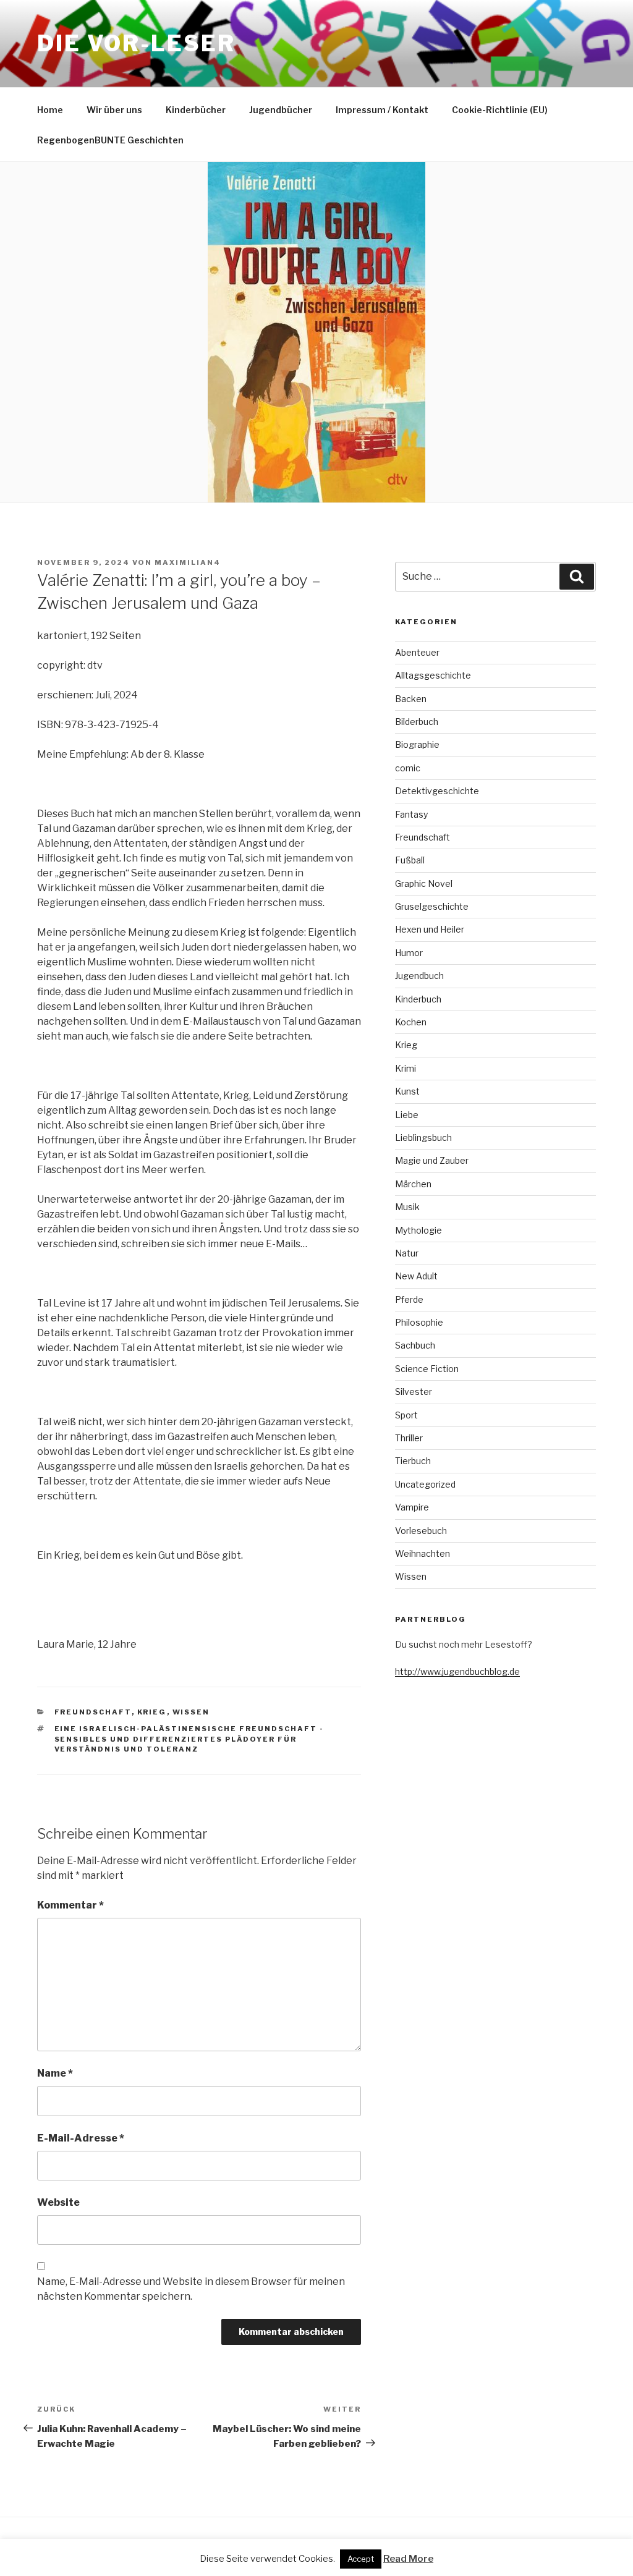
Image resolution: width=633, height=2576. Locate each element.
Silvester (414, 1392)
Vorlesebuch (421, 1531)
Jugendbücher (281, 110)
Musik (407, 1207)
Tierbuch (413, 1461)
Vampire (412, 1507)
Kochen (411, 1022)
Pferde (409, 1299)
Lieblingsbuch (423, 1138)
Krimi (406, 1068)
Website (58, 2202)
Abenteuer (417, 652)
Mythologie (418, 1230)
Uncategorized (425, 1484)
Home (50, 110)
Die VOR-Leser (136, 43)
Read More (408, 2559)
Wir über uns (114, 110)
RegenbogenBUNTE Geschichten (110, 140)
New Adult (416, 1276)
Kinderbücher (196, 110)
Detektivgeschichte (437, 791)
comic (408, 768)
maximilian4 (188, 562)
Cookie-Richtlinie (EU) (500, 110)
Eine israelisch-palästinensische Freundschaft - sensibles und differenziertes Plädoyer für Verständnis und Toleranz (189, 1739)
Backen (411, 699)
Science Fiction (427, 1369)
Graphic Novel (424, 883)
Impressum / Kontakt (382, 110)
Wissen (191, 1712)
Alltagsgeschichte (433, 675)
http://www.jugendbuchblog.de (457, 1671)
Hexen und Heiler (430, 929)
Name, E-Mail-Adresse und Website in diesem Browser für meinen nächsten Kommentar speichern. (191, 2289)
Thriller (409, 1438)
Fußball (410, 860)
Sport (406, 1415)
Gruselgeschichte (432, 906)
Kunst (407, 1091)
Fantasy (411, 814)
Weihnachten (423, 1553)
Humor (409, 953)
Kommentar (70, 1905)
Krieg (152, 1712)
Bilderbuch (417, 722)
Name (55, 2073)
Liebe (407, 1115)
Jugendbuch (419, 976)
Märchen (413, 1184)
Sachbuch (415, 1345)
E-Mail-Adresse (81, 2138)
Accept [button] (361, 2559)
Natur (407, 1253)
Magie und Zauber (432, 1160)
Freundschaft (93, 1712)
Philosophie (419, 1322)
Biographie (417, 744)
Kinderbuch (418, 999)
